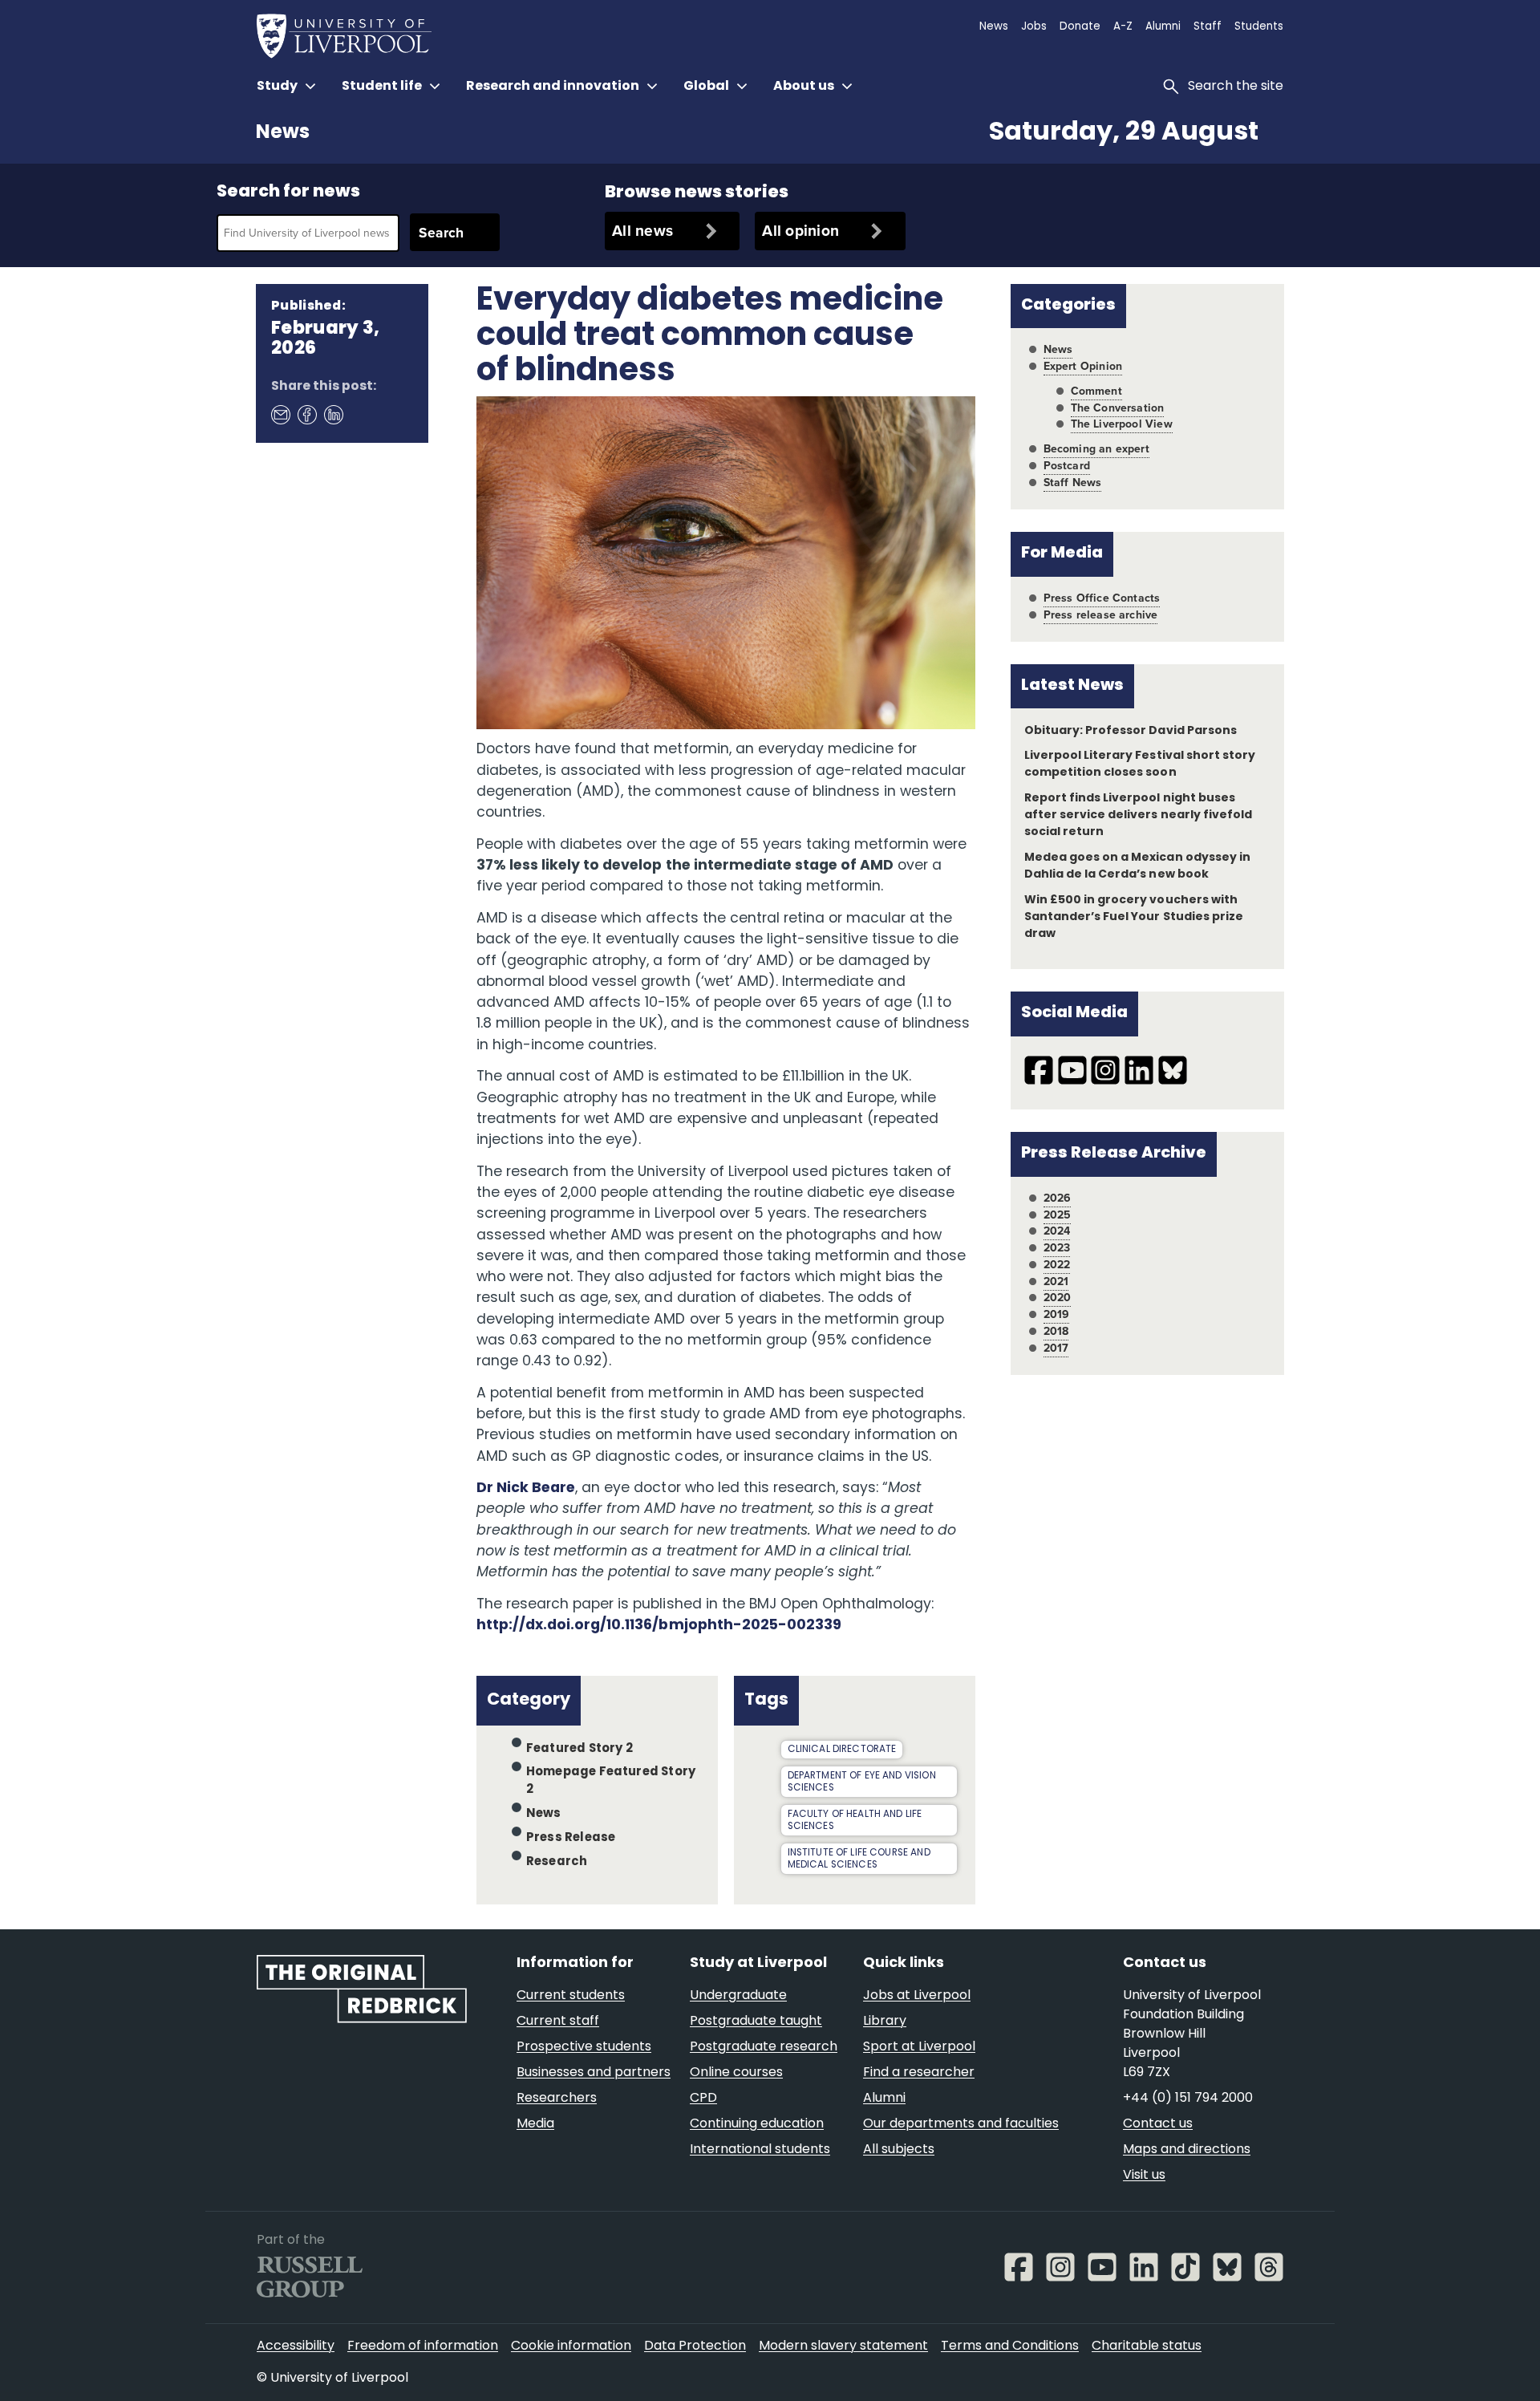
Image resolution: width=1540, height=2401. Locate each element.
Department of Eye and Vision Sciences (862, 1782)
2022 (1057, 1265)
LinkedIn (333, 414)
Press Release (571, 1838)
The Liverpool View (1122, 424)
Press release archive (1101, 615)
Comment (1096, 391)
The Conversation (1118, 408)
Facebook (306, 414)
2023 (1057, 1248)
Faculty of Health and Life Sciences (855, 1821)
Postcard (1067, 466)
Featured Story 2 (580, 1748)
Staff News (1073, 483)
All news (642, 231)
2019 (1057, 1314)
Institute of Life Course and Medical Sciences (859, 1859)
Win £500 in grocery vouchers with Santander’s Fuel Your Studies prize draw (1134, 917)
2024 (1057, 1231)
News (283, 133)
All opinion (800, 231)
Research (557, 1862)
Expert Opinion (1083, 366)
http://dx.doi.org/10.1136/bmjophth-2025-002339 (661, 1626)
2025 (1058, 1215)
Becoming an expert (1096, 449)
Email (280, 414)
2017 (1056, 1348)
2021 (1056, 1282)
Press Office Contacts (1102, 598)
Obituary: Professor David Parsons (1131, 731)
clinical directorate (842, 1750)
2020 (1058, 1298)
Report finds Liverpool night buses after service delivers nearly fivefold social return (1138, 815)
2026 (1058, 1198)
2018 (1056, 1331)
